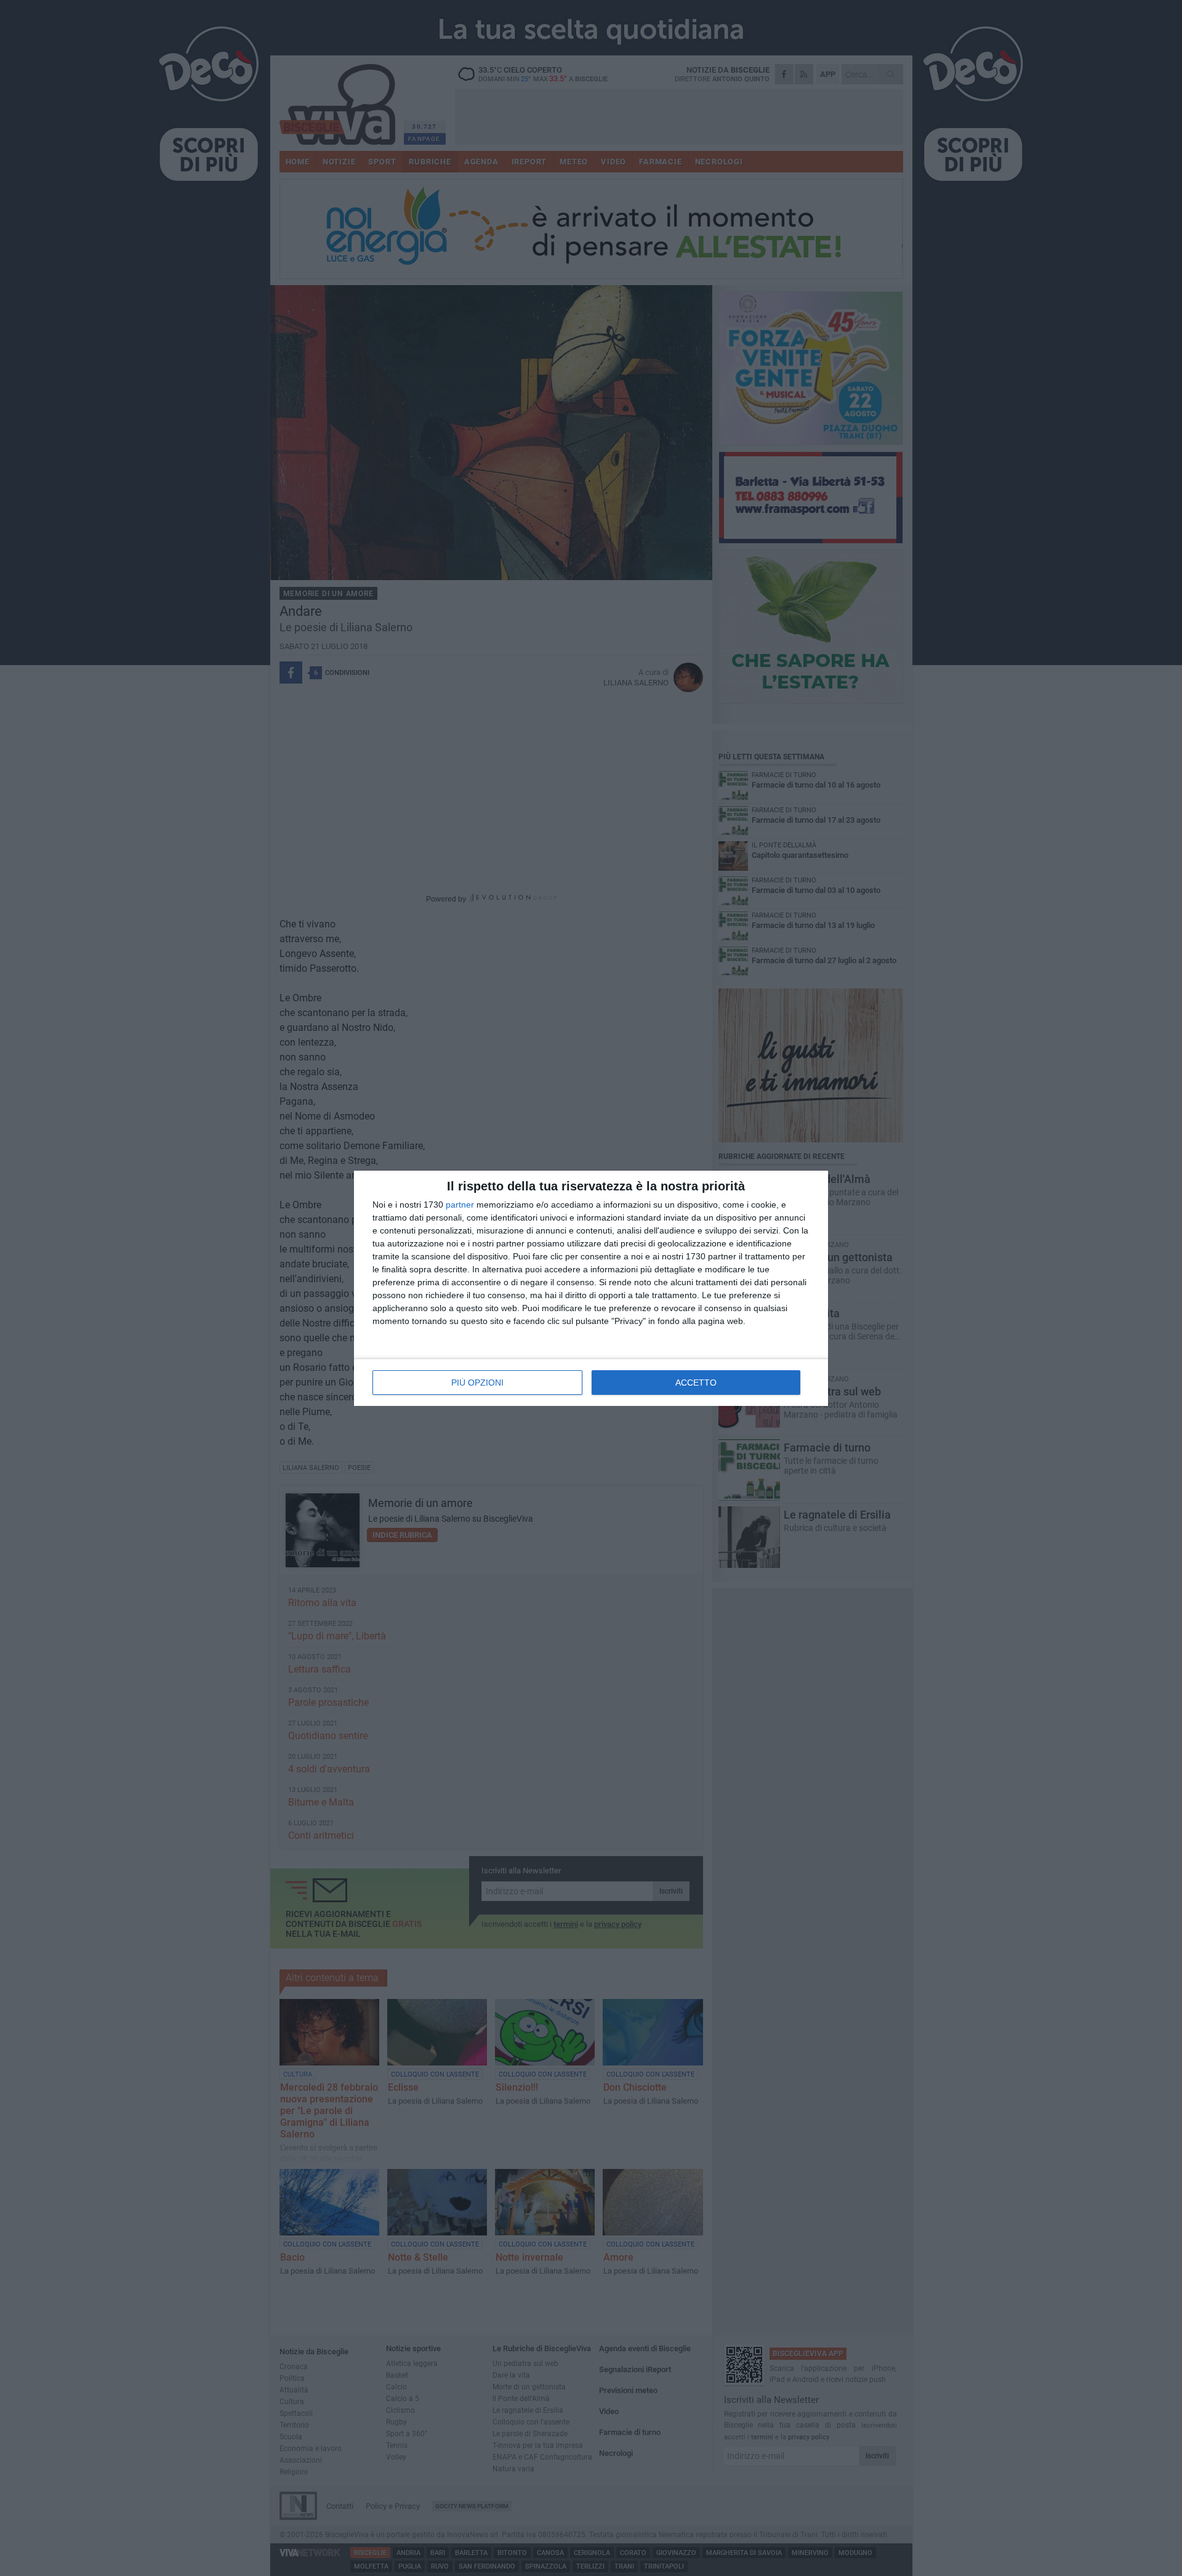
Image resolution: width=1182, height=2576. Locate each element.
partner (460, 1205)
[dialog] (591, 1288)
